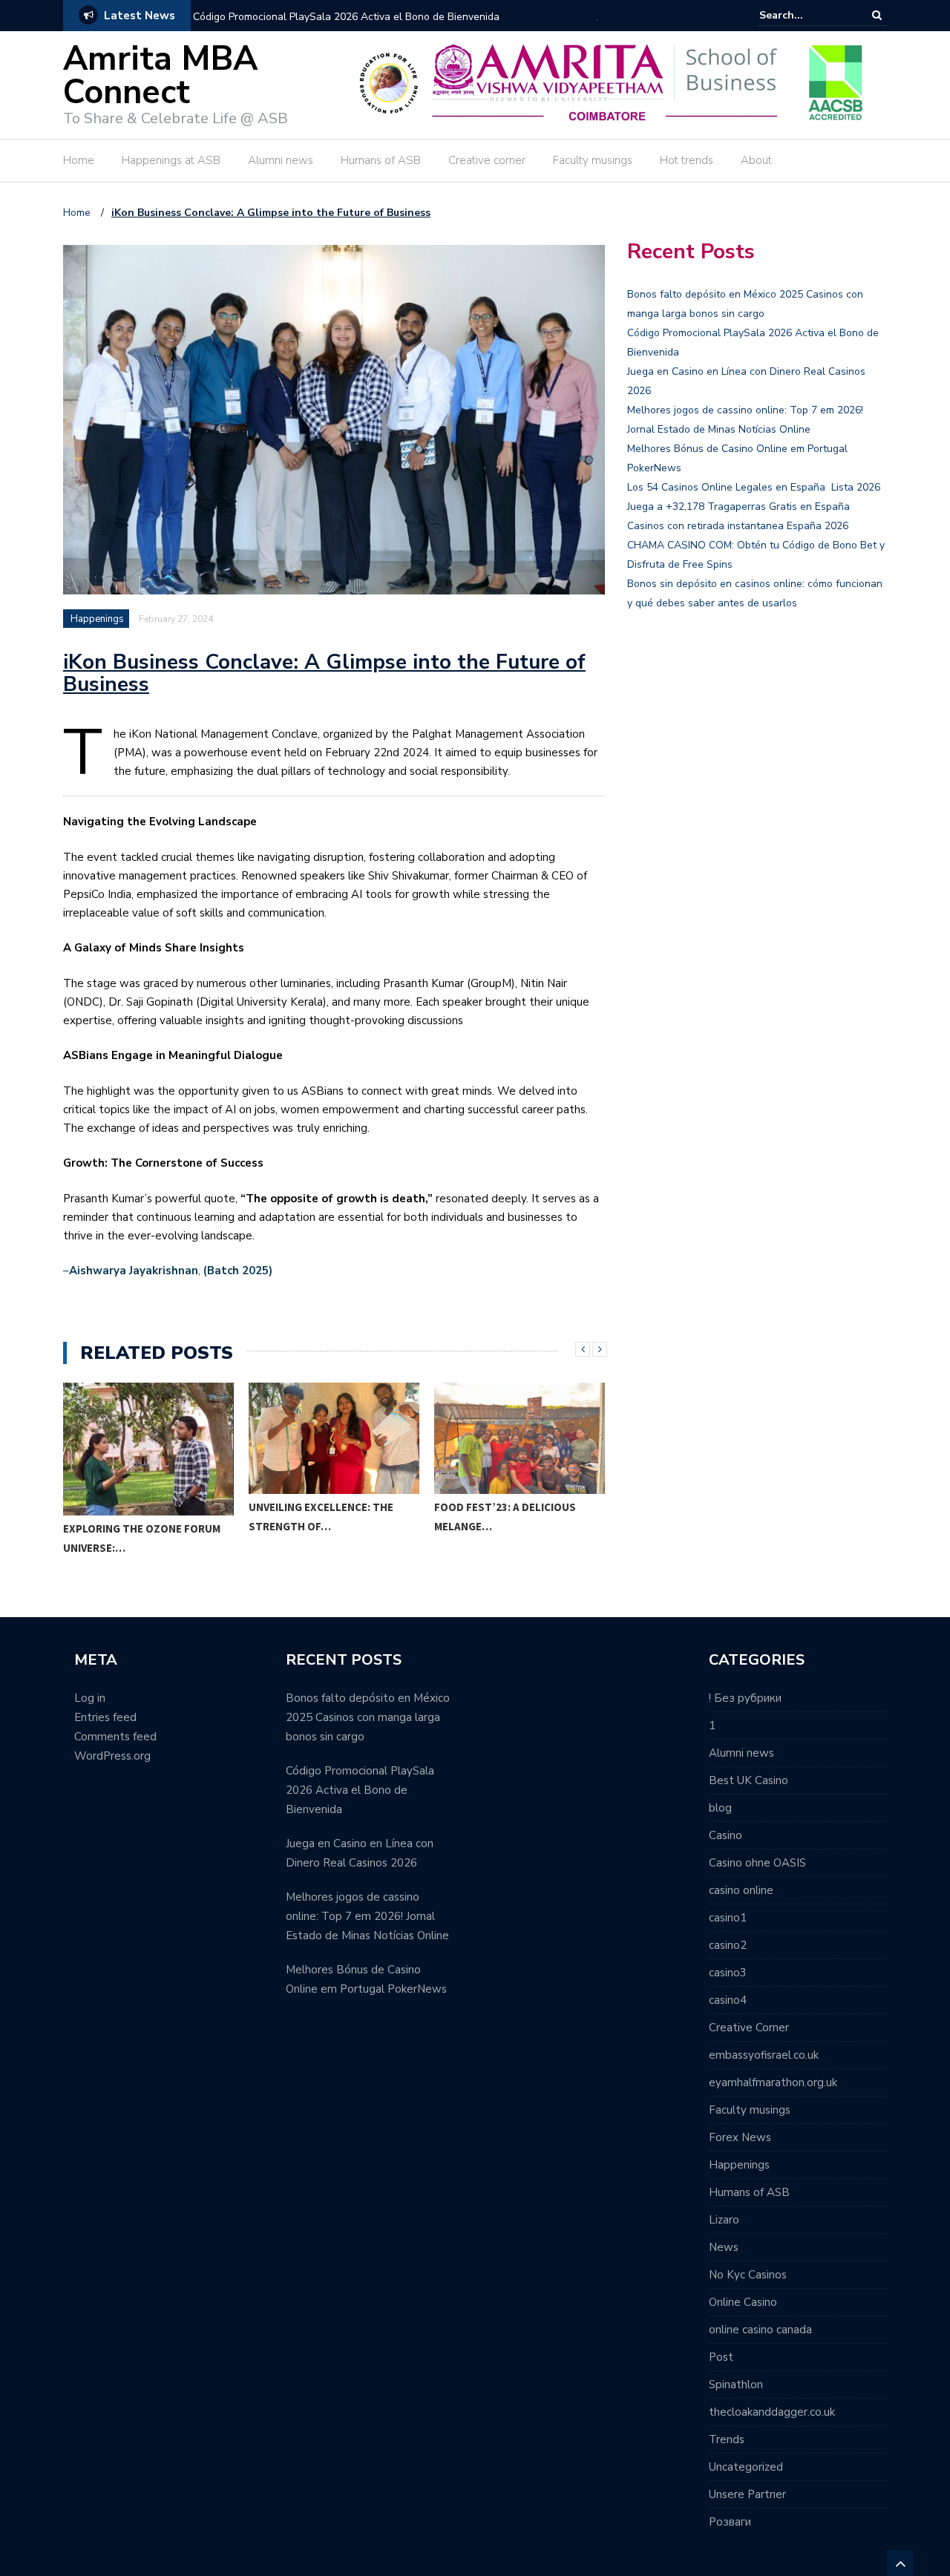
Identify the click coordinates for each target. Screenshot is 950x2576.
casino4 (728, 2000)
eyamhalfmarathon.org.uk (773, 2082)
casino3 (728, 1973)
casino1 (728, 1918)
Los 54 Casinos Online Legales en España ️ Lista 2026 (754, 487)
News (724, 2247)
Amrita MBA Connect (160, 76)
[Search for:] (805, 15)
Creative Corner (749, 2028)
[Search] (877, 15)
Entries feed (105, 1717)
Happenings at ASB (171, 160)
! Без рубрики (745, 1698)
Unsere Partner (747, 2494)
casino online (741, 1890)
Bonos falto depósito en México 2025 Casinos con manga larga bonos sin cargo (368, 1717)
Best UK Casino (748, 1780)
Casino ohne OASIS (757, 1863)
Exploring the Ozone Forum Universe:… (142, 1538)
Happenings (97, 619)
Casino (725, 1835)
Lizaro (724, 2220)
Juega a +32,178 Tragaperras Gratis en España (738, 507)
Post (721, 2357)
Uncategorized (746, 2467)
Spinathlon (736, 2385)
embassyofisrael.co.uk (764, 2055)
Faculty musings (593, 160)
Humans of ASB (381, 160)
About (756, 160)
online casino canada (760, 2330)
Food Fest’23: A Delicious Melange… (505, 1517)
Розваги (730, 2522)
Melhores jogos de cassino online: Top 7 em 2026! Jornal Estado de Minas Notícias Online (367, 1916)
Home (79, 160)
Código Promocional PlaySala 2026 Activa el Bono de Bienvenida (346, 17)
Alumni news (281, 160)
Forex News (740, 2137)
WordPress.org (112, 1756)
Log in (90, 1698)
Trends (727, 2439)
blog (720, 1808)
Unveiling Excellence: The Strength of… (321, 1517)
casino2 (728, 1945)
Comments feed (115, 1737)
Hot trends (687, 160)
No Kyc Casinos (748, 2275)
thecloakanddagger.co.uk (772, 2412)
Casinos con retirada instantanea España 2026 (738, 526)
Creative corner (487, 160)
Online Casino (743, 2302)
